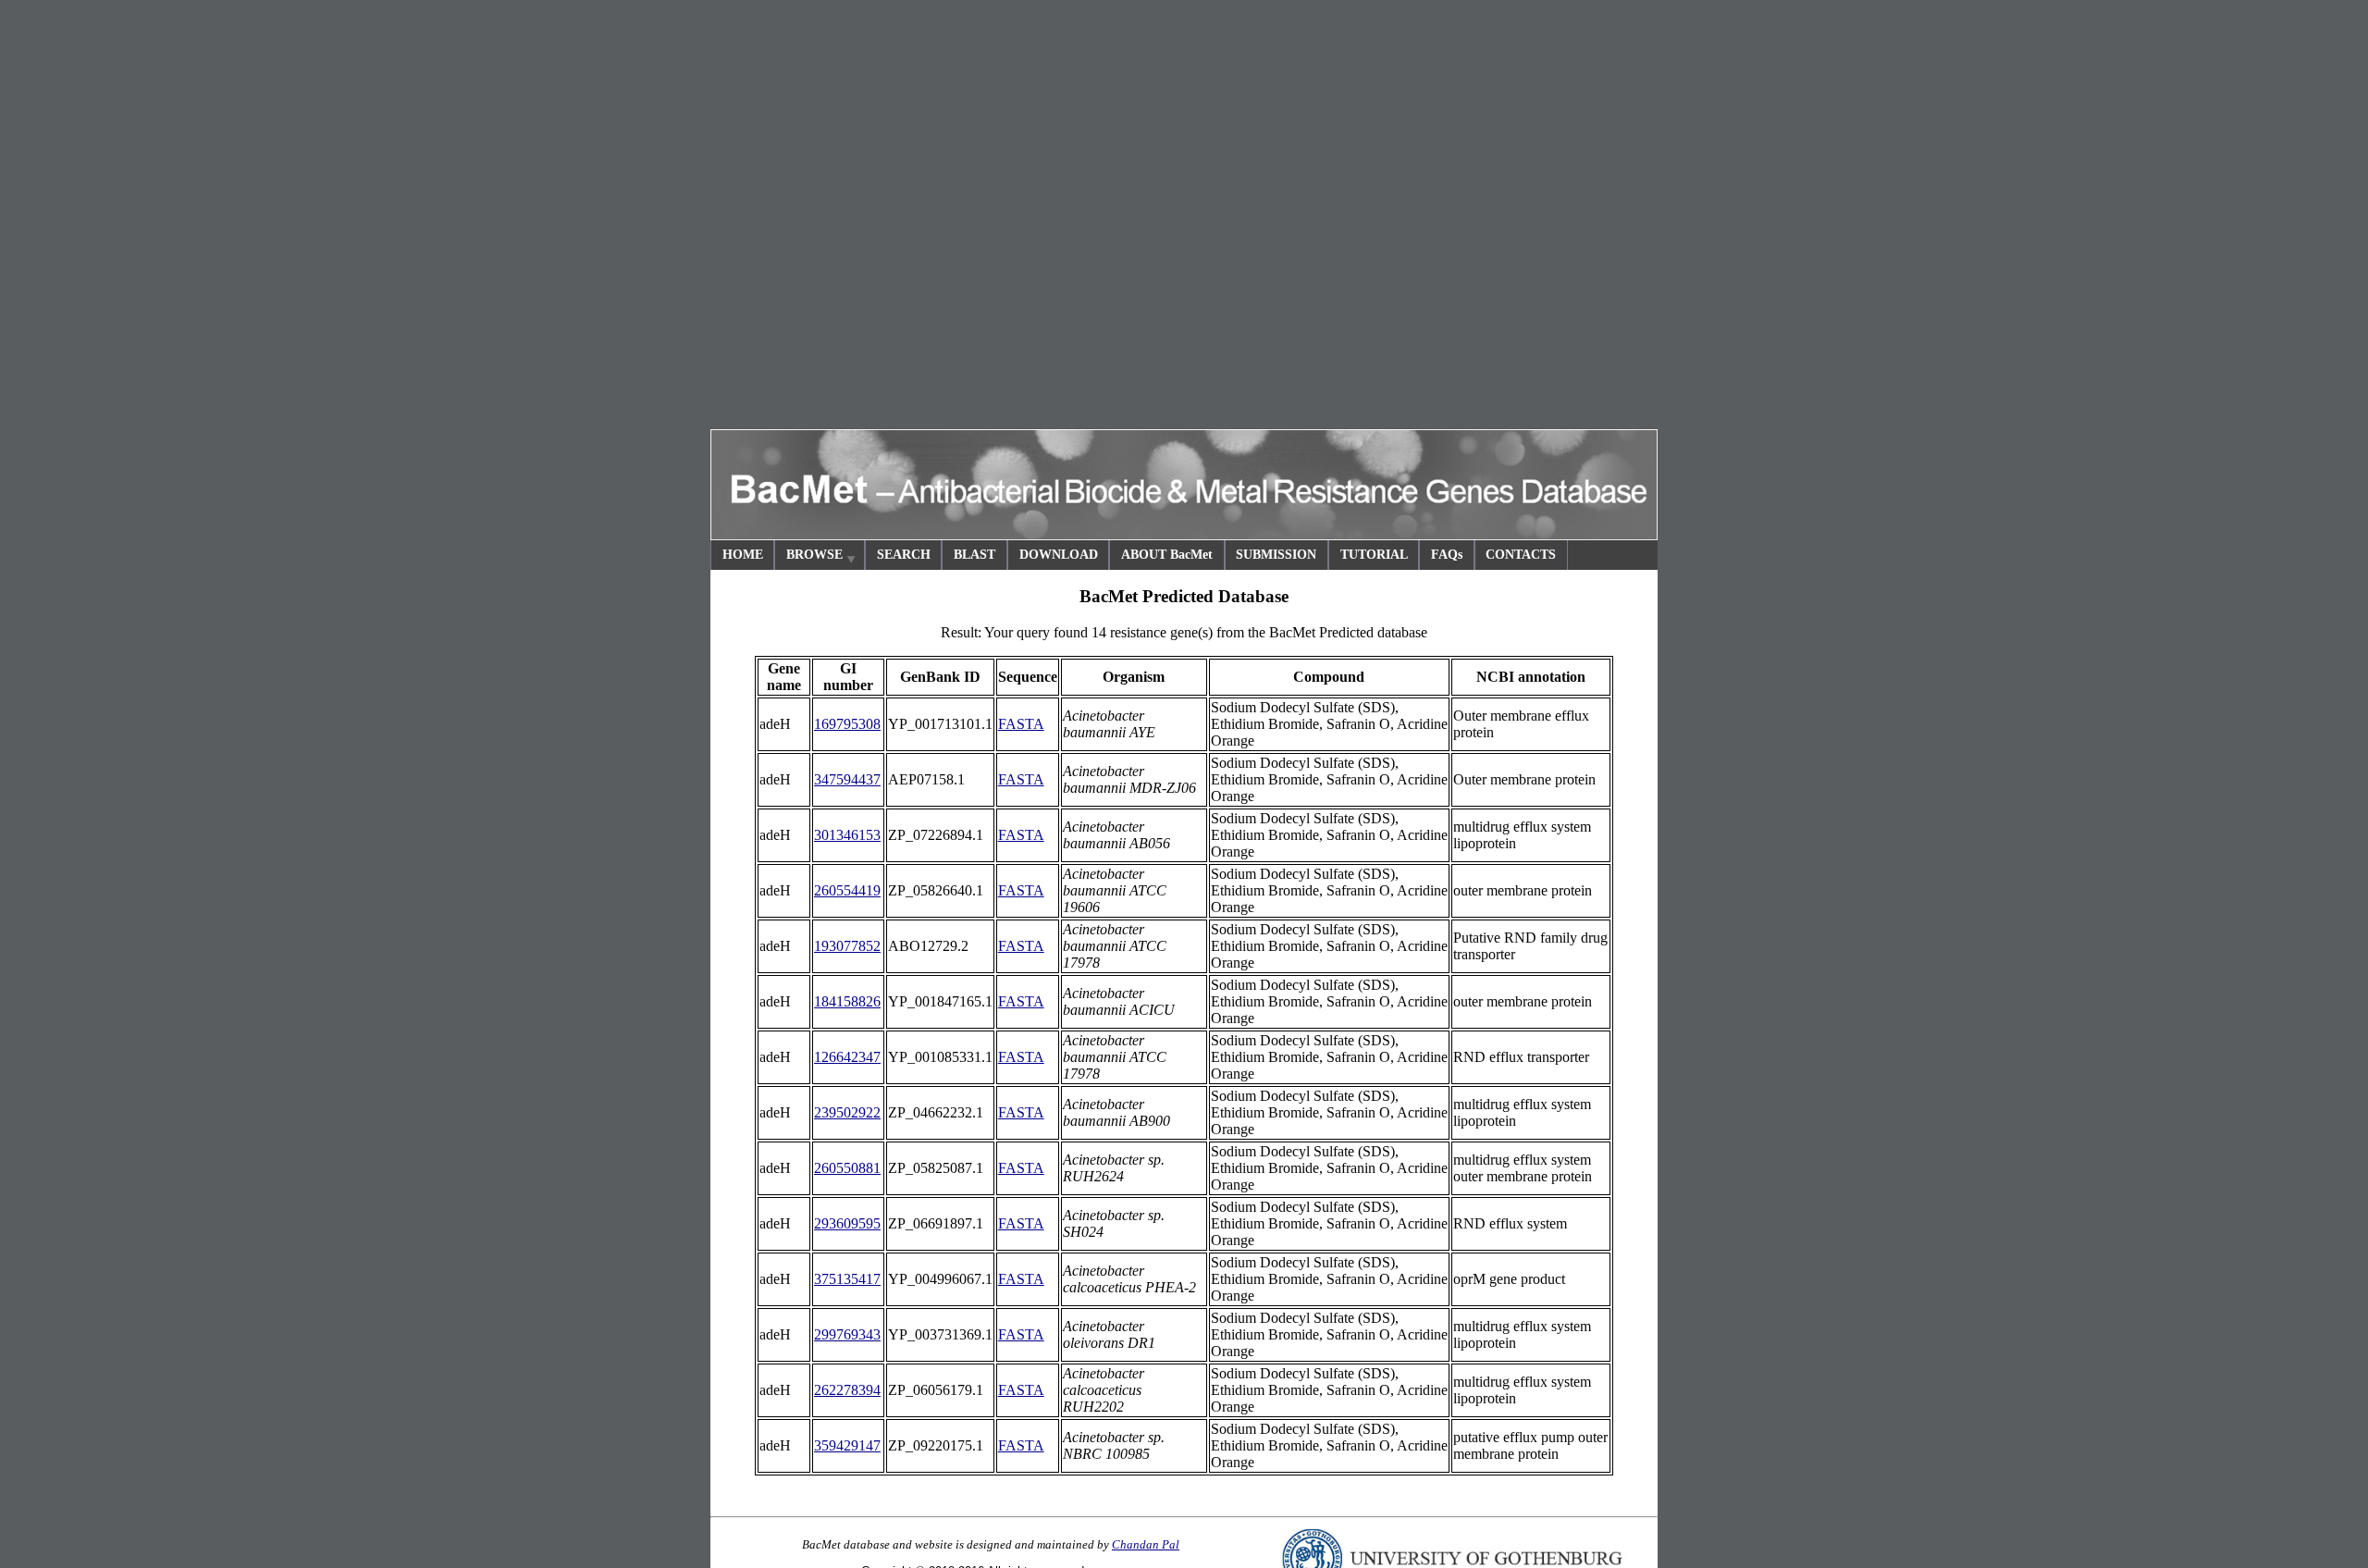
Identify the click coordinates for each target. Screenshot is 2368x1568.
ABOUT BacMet (1167, 555)
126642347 (847, 1057)
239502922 (847, 1112)
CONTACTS (1521, 555)
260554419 (847, 890)
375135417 (847, 1279)
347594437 (847, 779)
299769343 (847, 1334)
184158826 (847, 1001)
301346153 (847, 835)
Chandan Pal (1146, 1544)
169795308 (847, 724)
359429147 (847, 1445)
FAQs (1447, 555)
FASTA (1021, 724)
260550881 (847, 1168)
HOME (743, 555)
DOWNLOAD (1059, 555)
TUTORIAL (1374, 555)
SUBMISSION (1276, 555)
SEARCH (904, 555)
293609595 (847, 1223)
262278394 (847, 1390)
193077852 (847, 946)
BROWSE (814, 555)
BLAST (974, 555)
